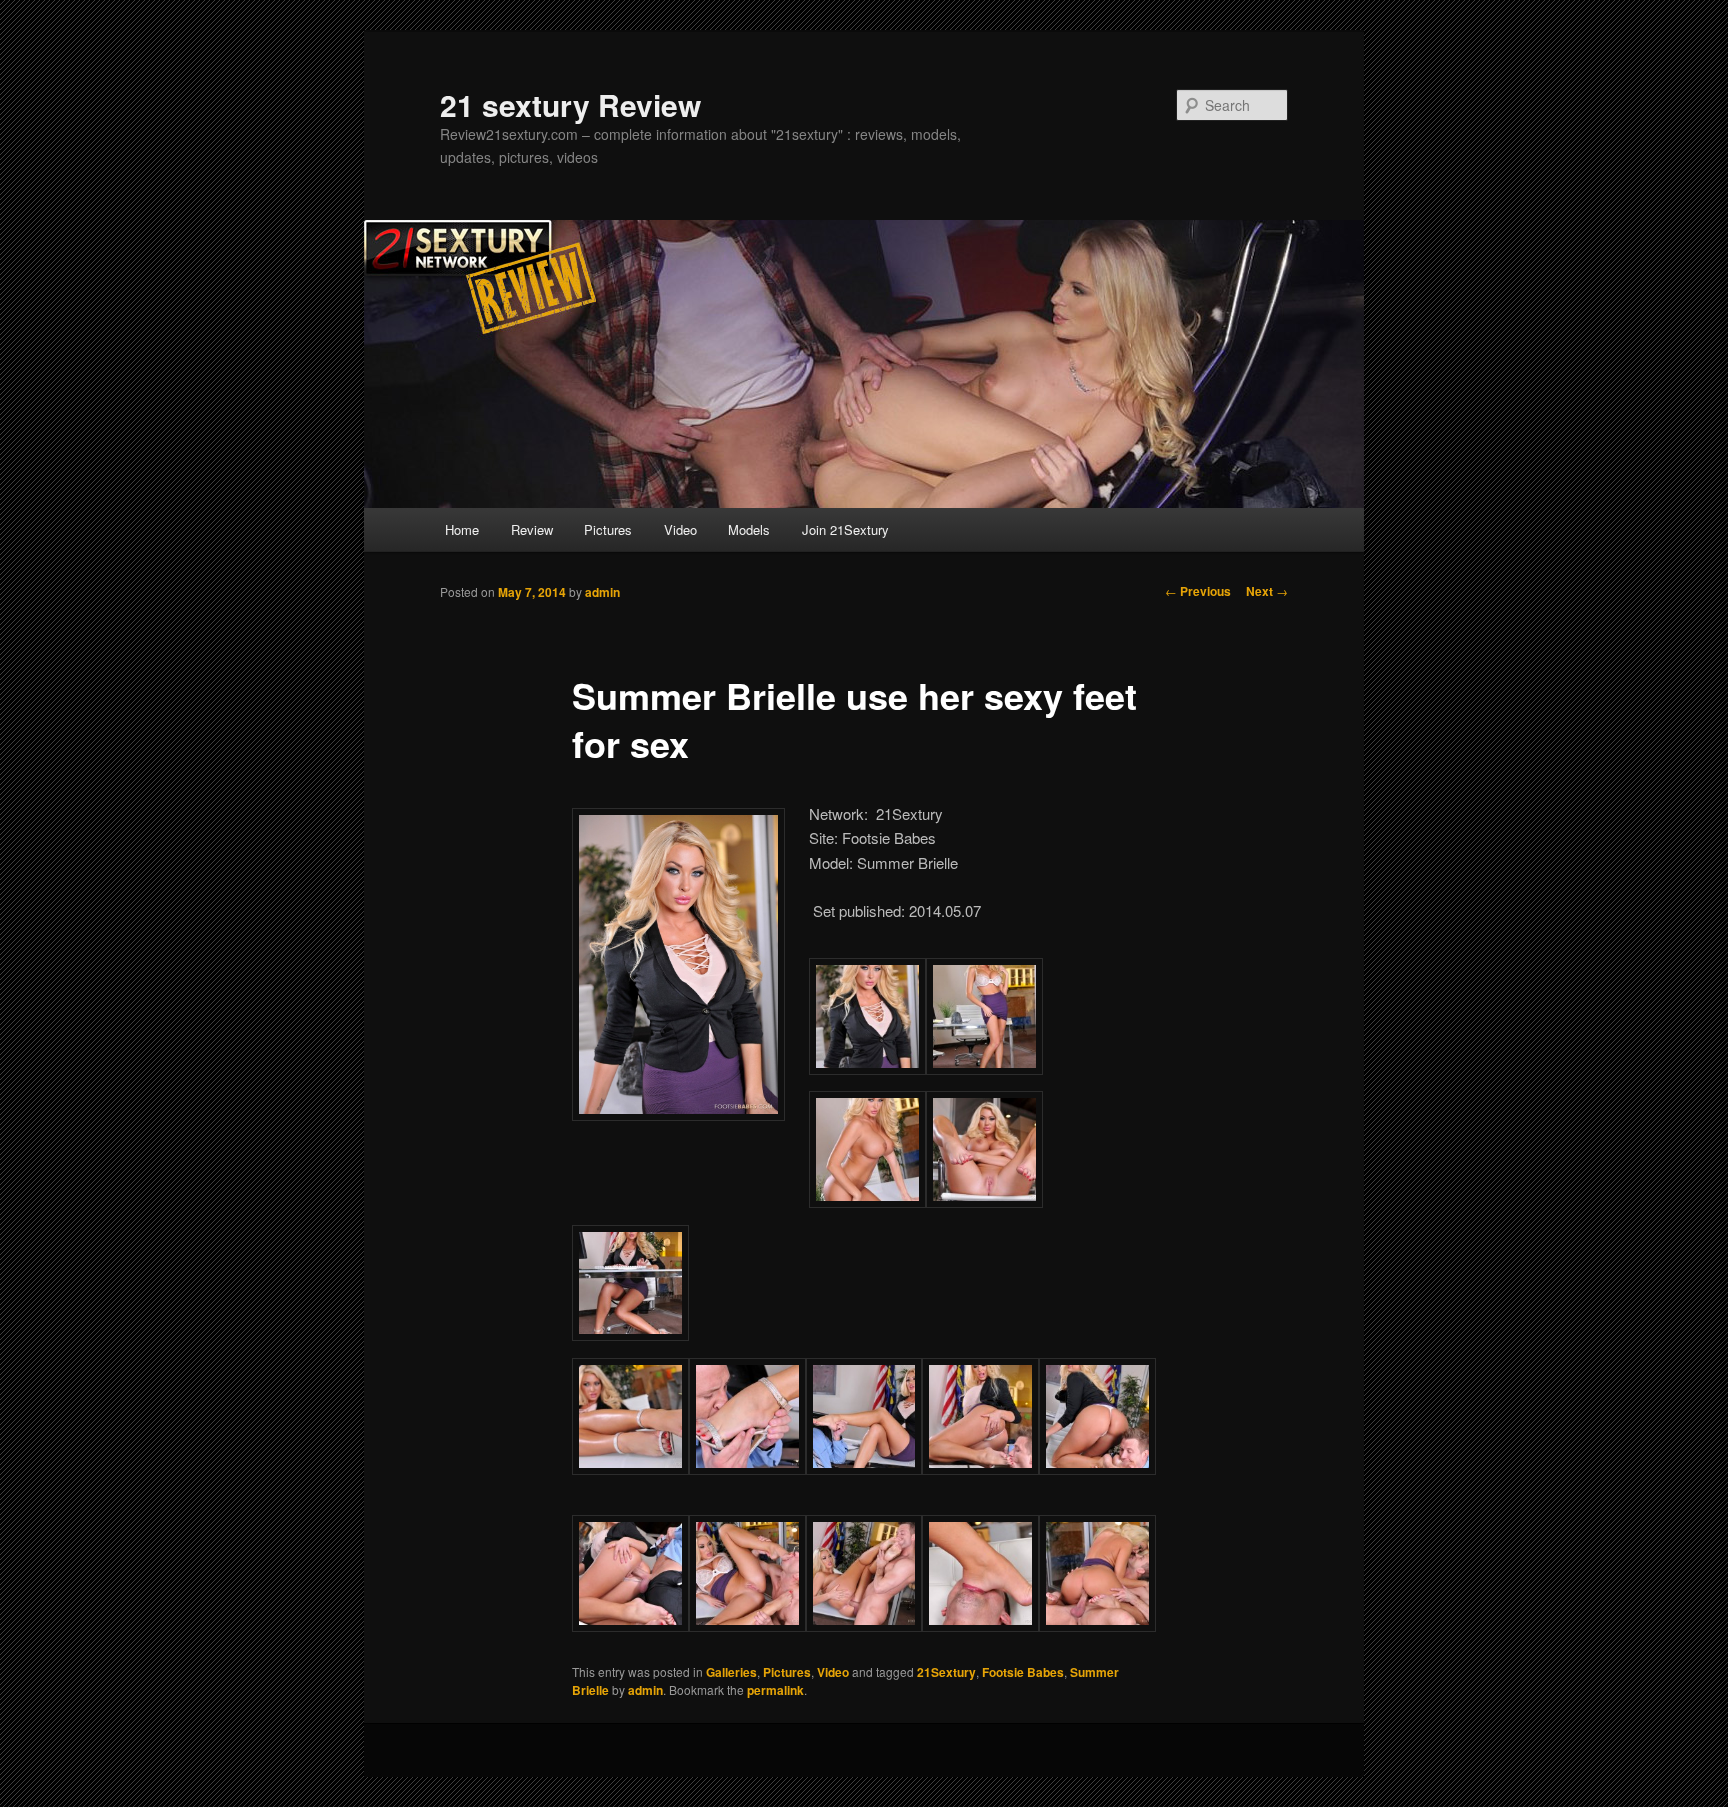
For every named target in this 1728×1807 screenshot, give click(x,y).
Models (749, 529)
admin (602, 592)
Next (1267, 591)
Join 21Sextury (845, 529)
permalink (775, 1690)
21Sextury (946, 1672)
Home (462, 529)
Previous (1198, 591)
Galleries (731, 1672)
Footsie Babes (1023, 1672)
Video (680, 529)
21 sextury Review (570, 104)
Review (532, 529)
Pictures (608, 529)
